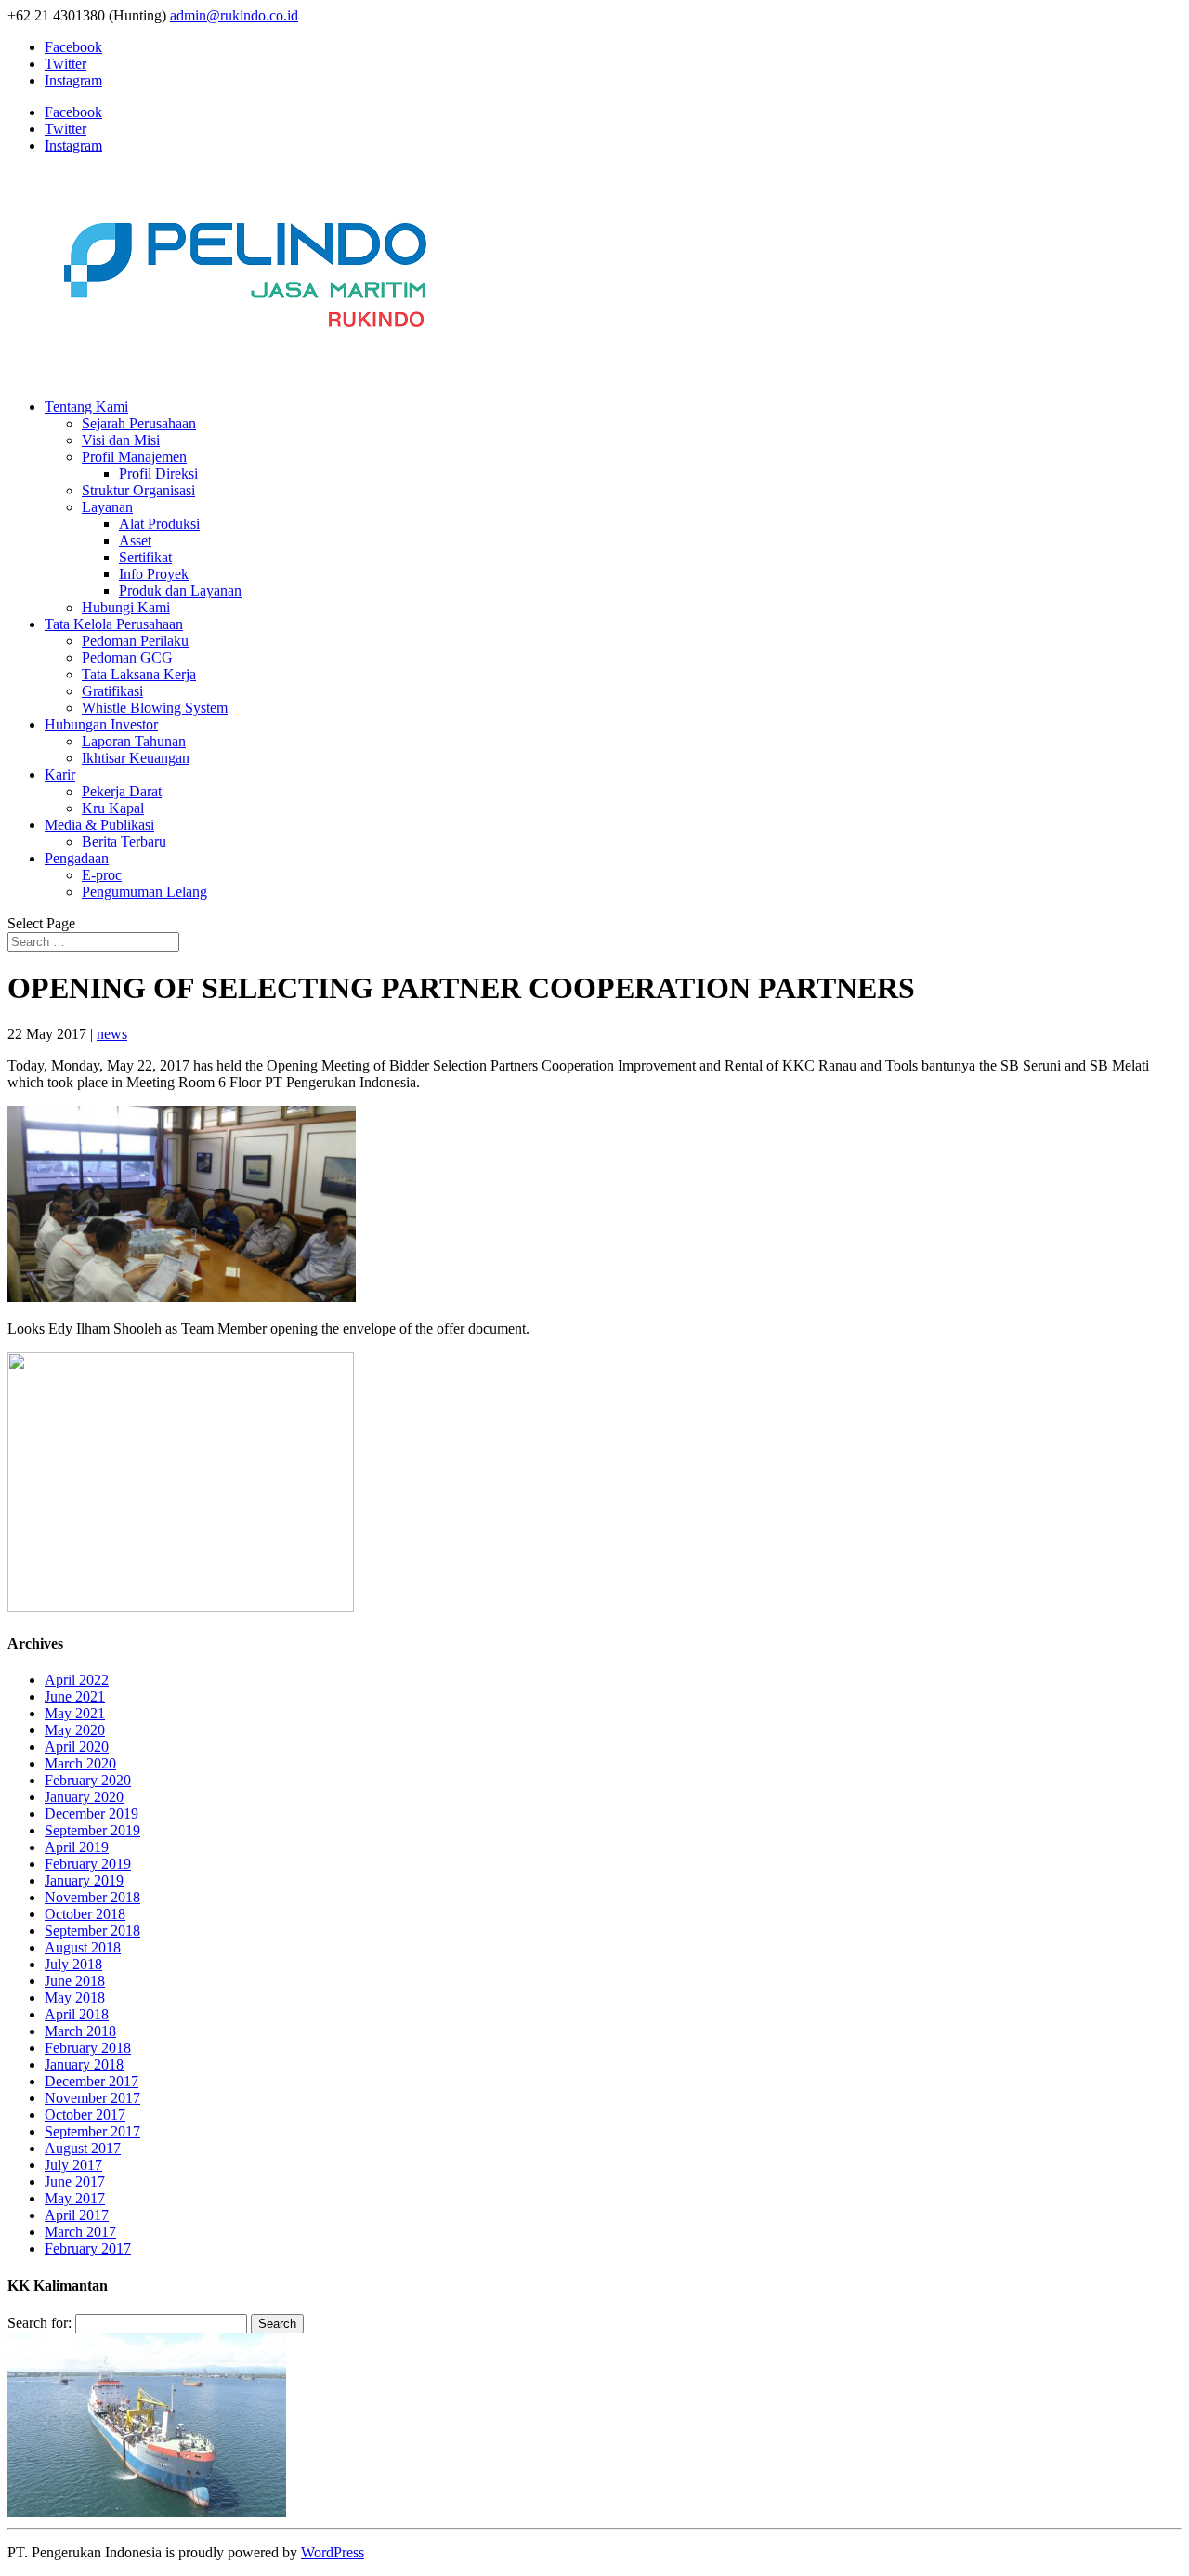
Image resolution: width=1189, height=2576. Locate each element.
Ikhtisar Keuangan (136, 758)
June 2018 (75, 1981)
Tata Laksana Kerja (139, 674)
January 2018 (84, 2064)
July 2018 (73, 1964)
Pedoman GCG (127, 657)
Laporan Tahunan (134, 741)
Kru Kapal (113, 808)
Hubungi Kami (126, 607)
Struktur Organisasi (138, 490)
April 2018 (77, 2014)
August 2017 (83, 2148)
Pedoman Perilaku (135, 641)
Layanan (107, 507)
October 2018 (85, 1914)
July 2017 (73, 2165)
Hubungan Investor (101, 724)
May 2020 (75, 1730)
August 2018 (83, 1947)
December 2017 (91, 2081)
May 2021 (75, 1713)
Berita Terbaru (124, 841)
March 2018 (80, 2031)
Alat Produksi (159, 524)
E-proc (102, 875)
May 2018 (75, 1998)
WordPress (333, 2552)
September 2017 (92, 2131)
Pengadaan (77, 858)
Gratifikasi (112, 691)
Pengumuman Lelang (144, 892)
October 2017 (85, 2115)
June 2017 (75, 2182)
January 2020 (84, 1797)
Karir (60, 775)
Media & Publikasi (99, 825)
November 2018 (92, 1897)
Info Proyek (154, 574)
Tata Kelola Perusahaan (114, 624)
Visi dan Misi (121, 440)
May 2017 (75, 2198)
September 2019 (92, 1830)
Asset (135, 540)
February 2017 (88, 2248)
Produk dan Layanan (180, 591)
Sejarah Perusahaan (139, 423)
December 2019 (91, 1814)
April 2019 (77, 1847)
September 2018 (92, 1931)
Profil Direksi (158, 473)
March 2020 (80, 1763)
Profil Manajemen (134, 457)
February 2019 (88, 1864)
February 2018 (88, 2048)
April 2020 (77, 1747)
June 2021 (75, 1696)
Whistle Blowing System (155, 708)
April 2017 (77, 2215)
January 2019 (84, 1880)
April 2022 (77, 1680)
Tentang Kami (86, 407)
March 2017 (80, 2232)
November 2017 (92, 2098)
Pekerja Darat (122, 791)
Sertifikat (145, 557)
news (112, 1034)
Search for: (39, 2323)
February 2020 (88, 1780)
